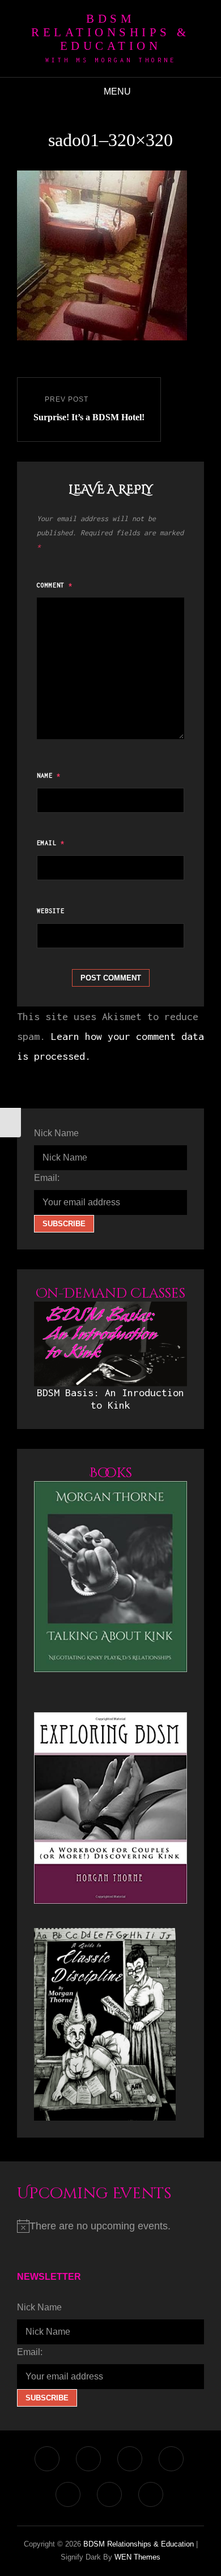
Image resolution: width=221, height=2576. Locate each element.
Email (51, 843)
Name (49, 775)
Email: (47, 1178)
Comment (55, 585)
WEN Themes (137, 2557)
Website (51, 911)
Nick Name (56, 1133)
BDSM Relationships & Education (110, 32)
